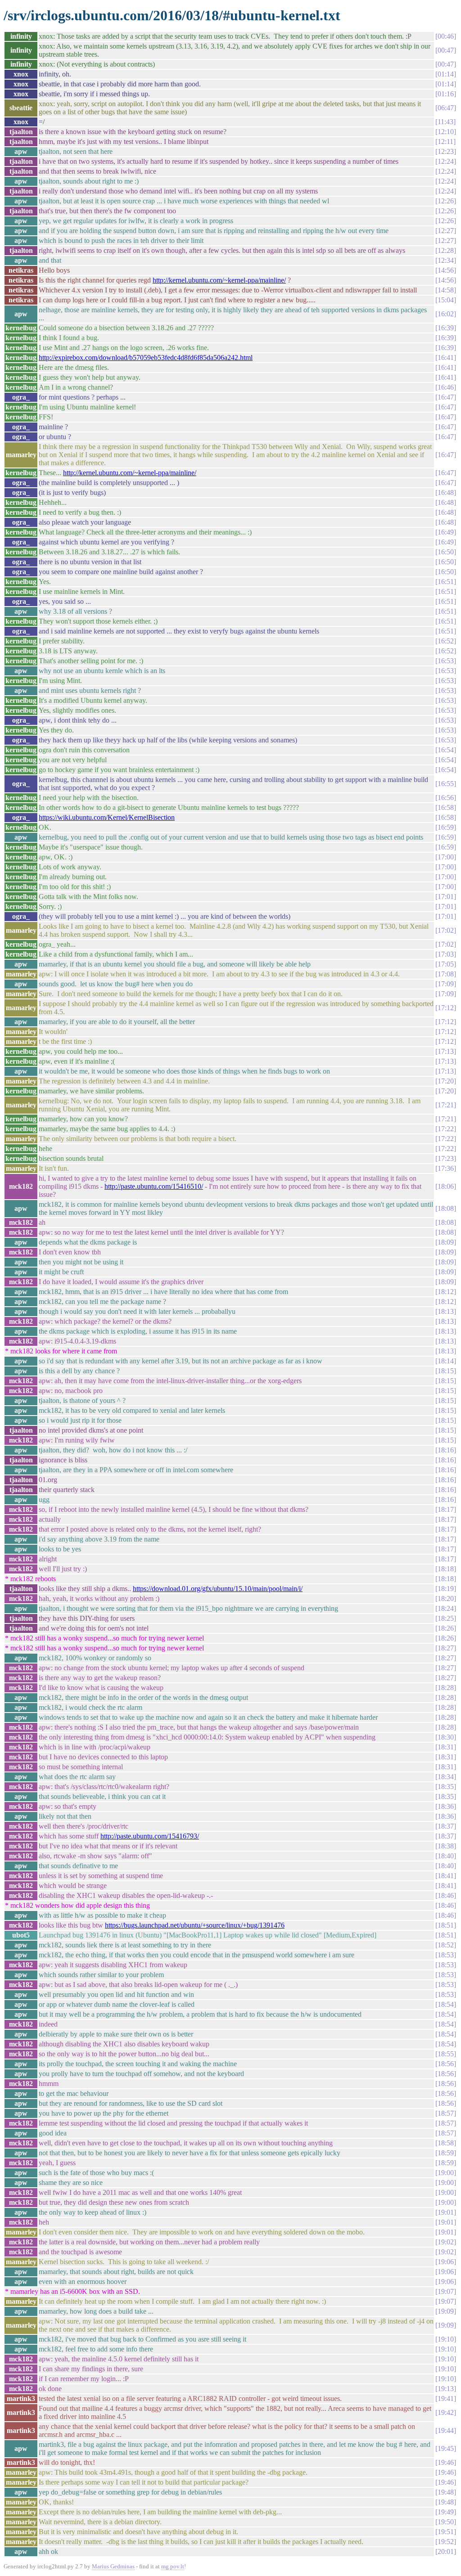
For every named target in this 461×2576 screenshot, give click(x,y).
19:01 (446, 2212)
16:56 (446, 798)
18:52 (446, 1945)
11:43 (445, 122)
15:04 (446, 300)
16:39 (446, 328)
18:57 (446, 2113)
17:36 (446, 1168)
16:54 (446, 750)
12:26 (446, 201)
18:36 (446, 1806)
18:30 (446, 1737)
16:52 (446, 641)
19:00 (446, 2173)
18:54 (446, 2004)
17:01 (446, 897)
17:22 (446, 1129)
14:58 (446, 290)
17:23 (446, 1158)
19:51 (446, 2532)
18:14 (446, 1361)
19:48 (446, 2492)
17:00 (446, 857)
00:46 (446, 36)
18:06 (446, 1186)
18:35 (446, 1787)
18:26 (446, 1628)
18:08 (446, 1208)
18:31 (446, 1747)
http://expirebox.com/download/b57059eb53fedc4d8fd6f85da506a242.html (146, 357)
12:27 (446, 231)
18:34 (446, 1777)
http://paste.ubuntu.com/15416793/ (150, 1836)
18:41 (446, 1876)
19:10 (446, 2339)
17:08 (446, 974)
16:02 (446, 314)
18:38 (446, 1846)
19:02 (446, 2242)
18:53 (446, 1955)
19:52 (446, 2542)
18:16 (446, 1450)
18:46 (446, 1895)
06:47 (446, 108)
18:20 (446, 1598)
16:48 (446, 492)
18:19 (446, 1589)
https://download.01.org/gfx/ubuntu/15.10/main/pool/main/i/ (218, 1589)
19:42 (446, 2412)
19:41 (446, 2398)
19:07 (446, 2291)
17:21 (446, 1105)
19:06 (446, 2262)
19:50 (446, 2522)
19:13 (446, 2389)
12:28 (446, 250)
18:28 (446, 1688)
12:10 (446, 132)
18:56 (446, 2064)
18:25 (446, 1618)
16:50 (446, 552)
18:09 (446, 1242)
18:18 (446, 1569)
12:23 (446, 151)
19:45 (446, 2448)
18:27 (446, 1648)
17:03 (446, 954)
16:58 (446, 807)
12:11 (445, 142)
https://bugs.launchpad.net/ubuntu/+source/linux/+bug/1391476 (195, 1925)
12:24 (446, 161)
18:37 (446, 1826)
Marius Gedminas (113, 2566)
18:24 (446, 1608)
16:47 (446, 397)
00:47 (446, 50)
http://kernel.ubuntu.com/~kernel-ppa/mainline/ (219, 280)
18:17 (446, 1509)
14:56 (446, 270)
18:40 (446, 1856)
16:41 (446, 357)
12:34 (446, 260)
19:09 (446, 2311)
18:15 (446, 1371)
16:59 (446, 827)
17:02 (446, 930)
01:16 (446, 94)
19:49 (446, 2512)
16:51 (446, 582)
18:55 (446, 2054)
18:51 (446, 1925)
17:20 (446, 1081)
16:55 (446, 784)
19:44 (446, 2430)
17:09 (446, 984)
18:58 (446, 2143)
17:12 (446, 1008)
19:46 (446, 2462)
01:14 (446, 74)
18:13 (446, 1311)
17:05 (446, 964)
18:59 (446, 2153)
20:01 (446, 2551)
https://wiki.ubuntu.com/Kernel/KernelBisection (107, 817)
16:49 (446, 532)
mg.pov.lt (173, 2566)
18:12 (446, 1292)
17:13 (446, 1051)
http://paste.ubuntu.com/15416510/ (154, 1186)
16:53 (446, 661)
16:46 (446, 387)
